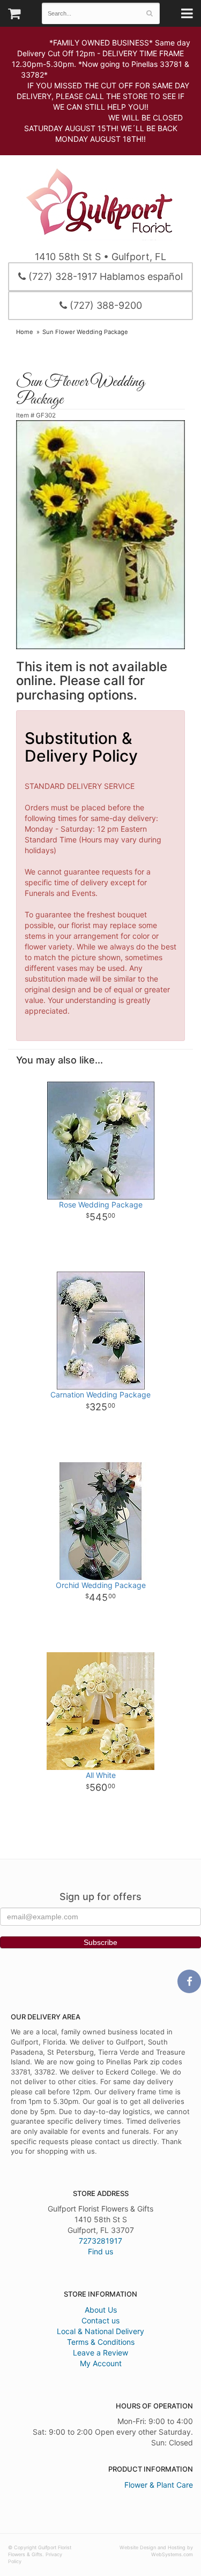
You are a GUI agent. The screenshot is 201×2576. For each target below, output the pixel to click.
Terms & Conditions (101, 2342)
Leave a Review (100, 2353)
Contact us (100, 2320)
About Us (101, 2310)
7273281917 (100, 2241)
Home (25, 332)
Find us (100, 2251)
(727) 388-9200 (105, 305)
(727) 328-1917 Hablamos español (104, 276)
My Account (101, 2363)
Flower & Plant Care (159, 2485)
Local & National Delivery (100, 2331)
